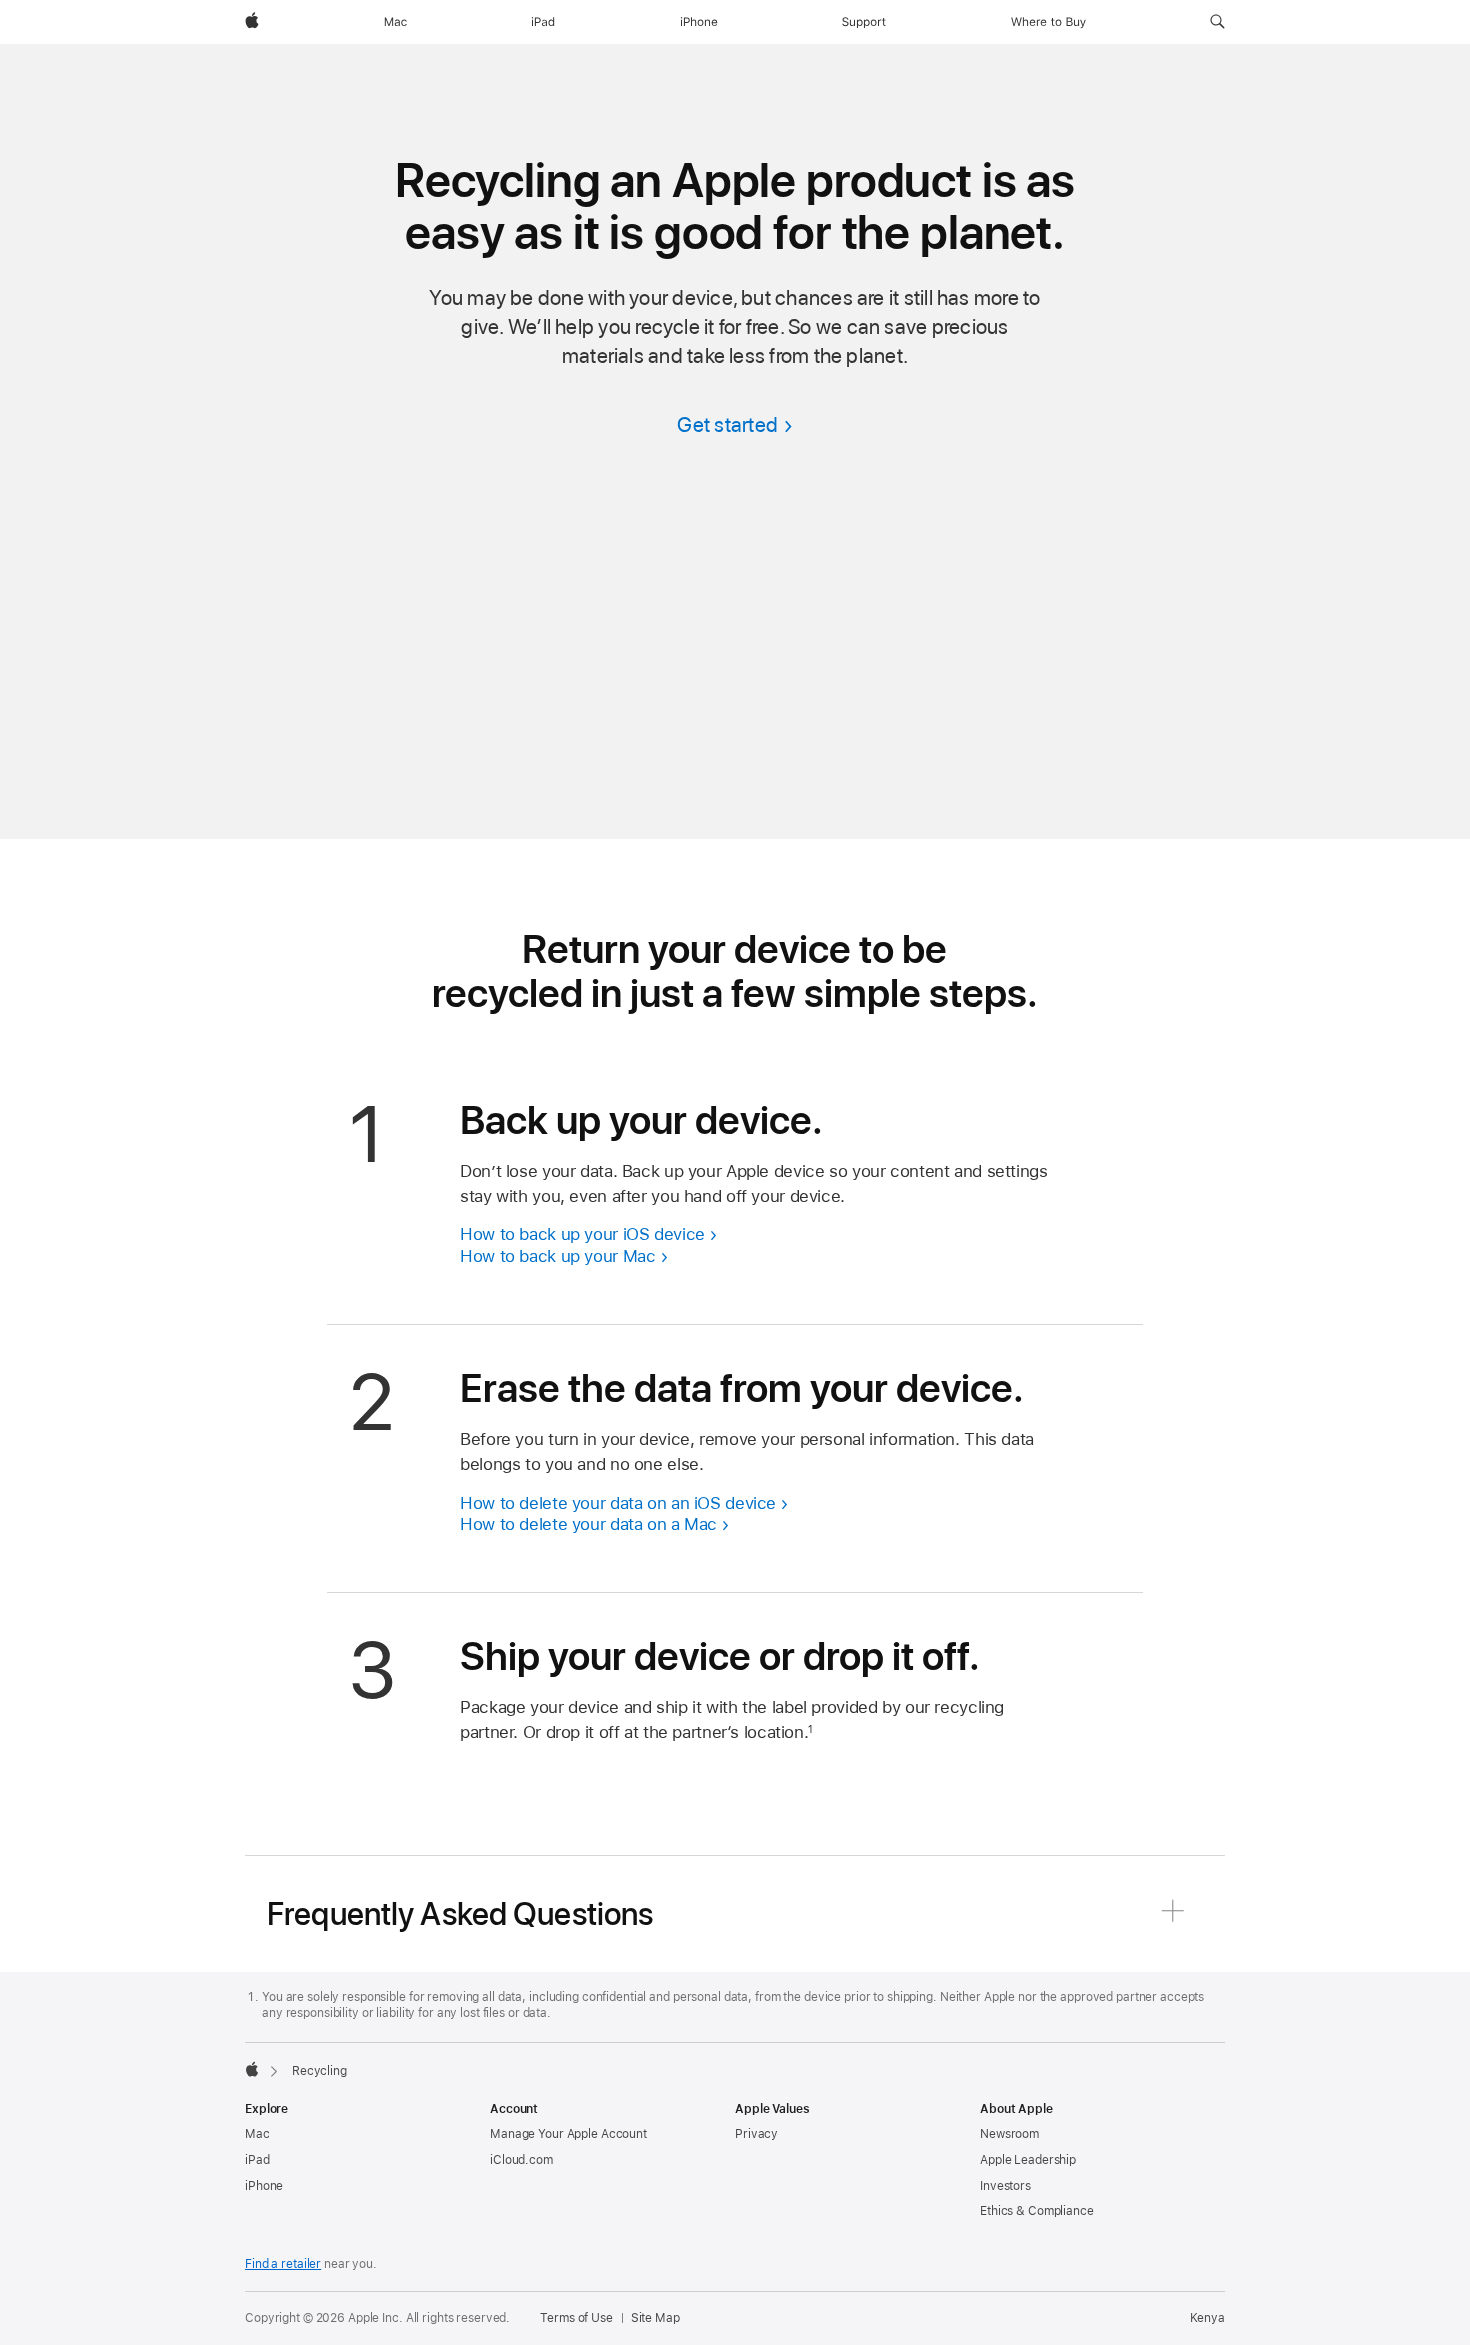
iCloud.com (521, 2160)
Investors (1005, 2186)
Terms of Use (576, 2318)
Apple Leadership (1028, 2160)
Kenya (1207, 2318)
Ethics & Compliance (1037, 2211)
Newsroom (1009, 2134)
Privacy (756, 2134)
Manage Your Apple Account (568, 2134)
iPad (257, 2160)
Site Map (655, 2318)
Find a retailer (283, 2264)
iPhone (264, 2186)
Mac (257, 2134)
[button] (1217, 22)
